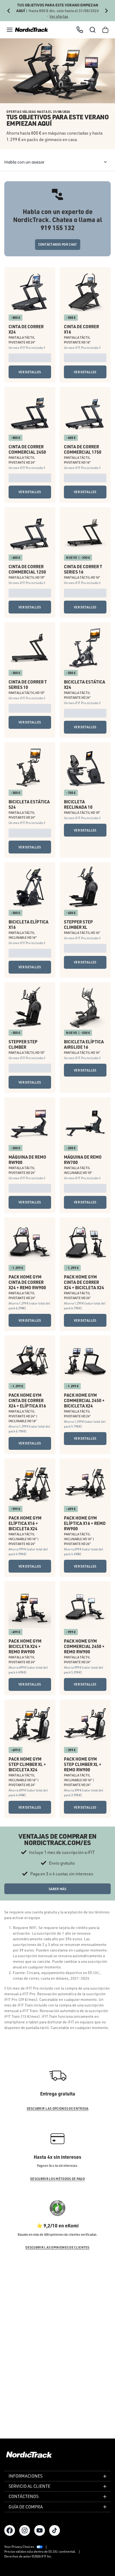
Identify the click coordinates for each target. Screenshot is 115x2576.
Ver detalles (30, 372)
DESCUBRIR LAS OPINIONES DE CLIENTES (57, 2247)
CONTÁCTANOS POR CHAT (58, 244)
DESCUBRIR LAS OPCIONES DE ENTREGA (58, 2109)
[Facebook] (10, 2530)
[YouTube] (40, 2530)
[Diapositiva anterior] (9, 11)
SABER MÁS (57, 1889)
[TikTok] (55, 2530)
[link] (32, 30)
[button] (10, 30)
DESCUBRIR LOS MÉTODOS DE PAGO (57, 2179)
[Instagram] (25, 2530)
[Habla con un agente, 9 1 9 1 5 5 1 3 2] (80, 30)
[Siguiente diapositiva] (106, 11)
